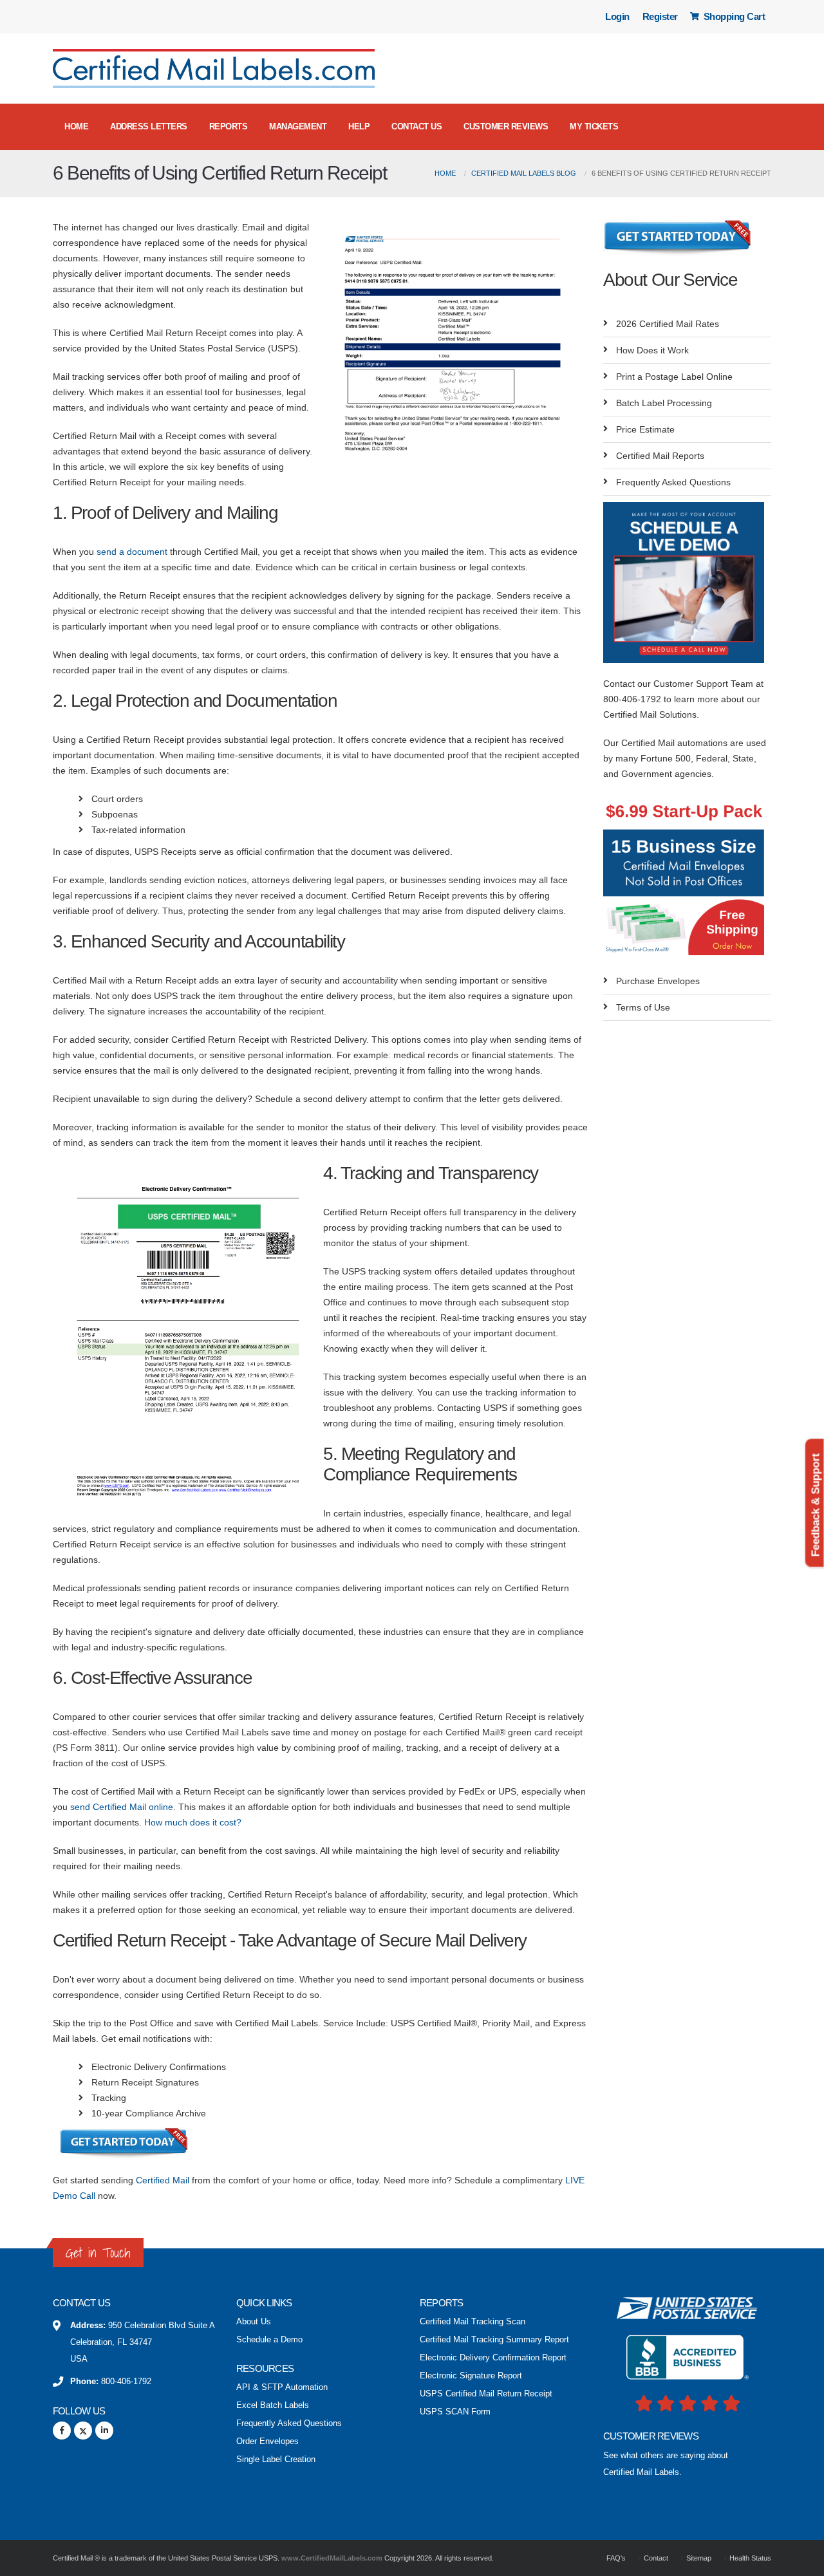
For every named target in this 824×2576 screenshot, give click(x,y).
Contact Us (417, 126)
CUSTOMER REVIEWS (651, 2436)
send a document (132, 552)
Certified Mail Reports (660, 456)
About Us (254, 2322)
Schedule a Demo (269, 2340)
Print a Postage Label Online (674, 377)
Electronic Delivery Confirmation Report (493, 2358)
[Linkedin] (104, 2431)
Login (617, 16)
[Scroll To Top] (801, 2562)
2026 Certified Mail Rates (668, 324)
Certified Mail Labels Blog (524, 173)
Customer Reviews (506, 126)
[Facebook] (62, 2431)
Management (298, 126)
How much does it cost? (193, 1822)
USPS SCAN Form (455, 2412)
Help (359, 126)
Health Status (749, 2558)
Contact (655, 2558)
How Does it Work (652, 350)
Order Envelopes (267, 2441)
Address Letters (149, 126)
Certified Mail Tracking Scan (473, 2322)
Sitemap (698, 2558)
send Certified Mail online (122, 1807)
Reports (229, 126)
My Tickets (594, 126)
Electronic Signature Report (471, 2376)
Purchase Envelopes (658, 981)
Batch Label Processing (664, 403)
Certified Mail (163, 2180)
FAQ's (615, 2558)
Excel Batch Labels (273, 2405)
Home (76, 126)
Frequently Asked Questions (673, 482)
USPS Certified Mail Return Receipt (486, 2394)
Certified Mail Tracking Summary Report (494, 2340)
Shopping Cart (733, 16)
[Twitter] (83, 2431)
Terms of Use (643, 1007)
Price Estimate (645, 429)
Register (660, 16)
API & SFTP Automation (282, 2387)
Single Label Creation (276, 2459)
